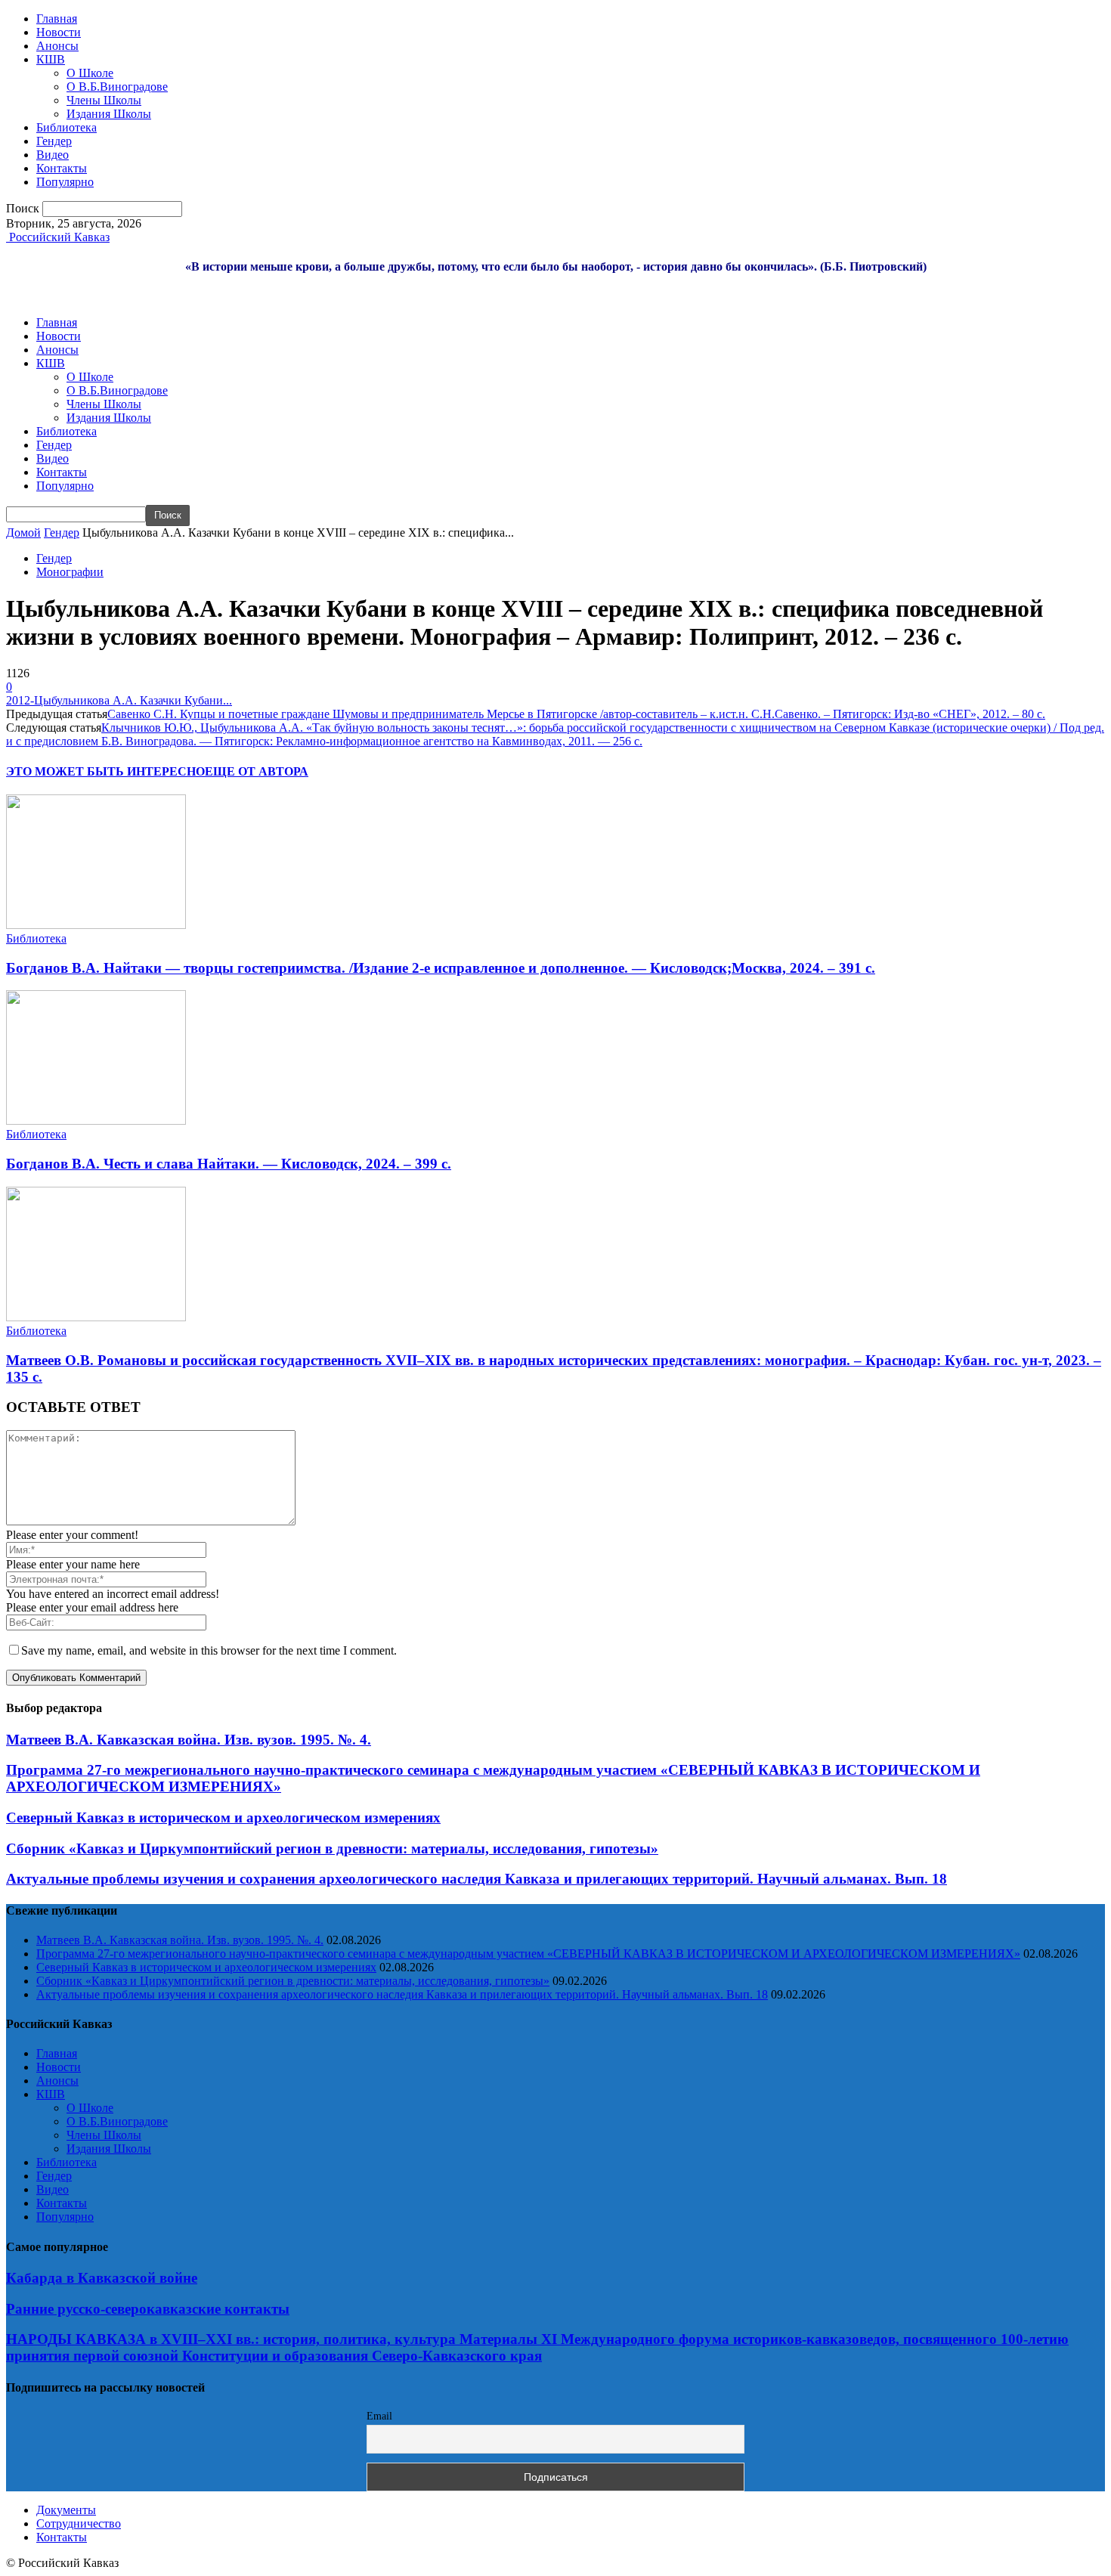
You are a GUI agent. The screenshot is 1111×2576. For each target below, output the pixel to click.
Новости (59, 32)
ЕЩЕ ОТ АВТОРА (257, 771)
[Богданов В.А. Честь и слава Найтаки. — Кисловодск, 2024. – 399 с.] (96, 1121)
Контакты (62, 168)
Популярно (65, 182)
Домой (23, 533)
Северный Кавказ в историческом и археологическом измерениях (223, 1817)
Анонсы (57, 46)
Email (379, 2416)
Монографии (70, 572)
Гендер (54, 141)
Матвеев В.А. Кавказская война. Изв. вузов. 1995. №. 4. (189, 1740)
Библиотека (67, 127)
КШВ (51, 59)
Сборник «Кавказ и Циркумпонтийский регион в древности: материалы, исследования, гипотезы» (332, 1848)
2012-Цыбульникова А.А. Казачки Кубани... (119, 700)
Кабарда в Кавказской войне (102, 2278)
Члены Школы (104, 100)
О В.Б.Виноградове (117, 87)
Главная (57, 19)
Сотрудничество (79, 2523)
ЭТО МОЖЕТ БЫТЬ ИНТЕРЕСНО (105, 771)
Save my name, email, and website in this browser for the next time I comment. (209, 1650)
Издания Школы (109, 114)
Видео (53, 155)
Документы (66, 2510)
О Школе (90, 73)
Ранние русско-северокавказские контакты (148, 2309)
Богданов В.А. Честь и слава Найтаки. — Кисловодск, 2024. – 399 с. (229, 1164)
